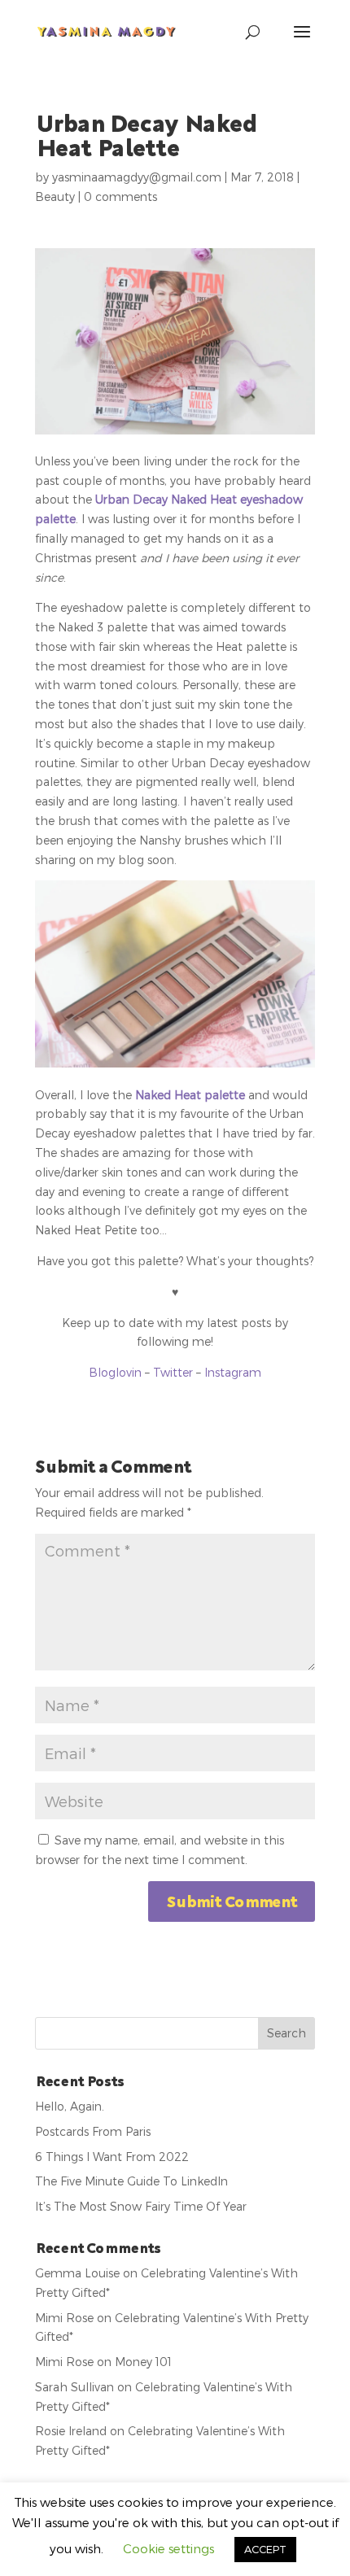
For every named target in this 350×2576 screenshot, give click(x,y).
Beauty (55, 196)
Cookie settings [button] (168, 2548)
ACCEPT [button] (265, 2549)
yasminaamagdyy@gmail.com (137, 177)
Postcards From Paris (93, 2131)
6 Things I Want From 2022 (112, 2157)
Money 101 (143, 2362)
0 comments (120, 196)
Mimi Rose (64, 2318)
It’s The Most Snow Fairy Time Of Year (141, 2206)
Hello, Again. (70, 2106)
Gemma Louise (77, 2273)
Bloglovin (115, 1372)
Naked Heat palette (190, 1095)
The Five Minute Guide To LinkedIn (131, 2181)
